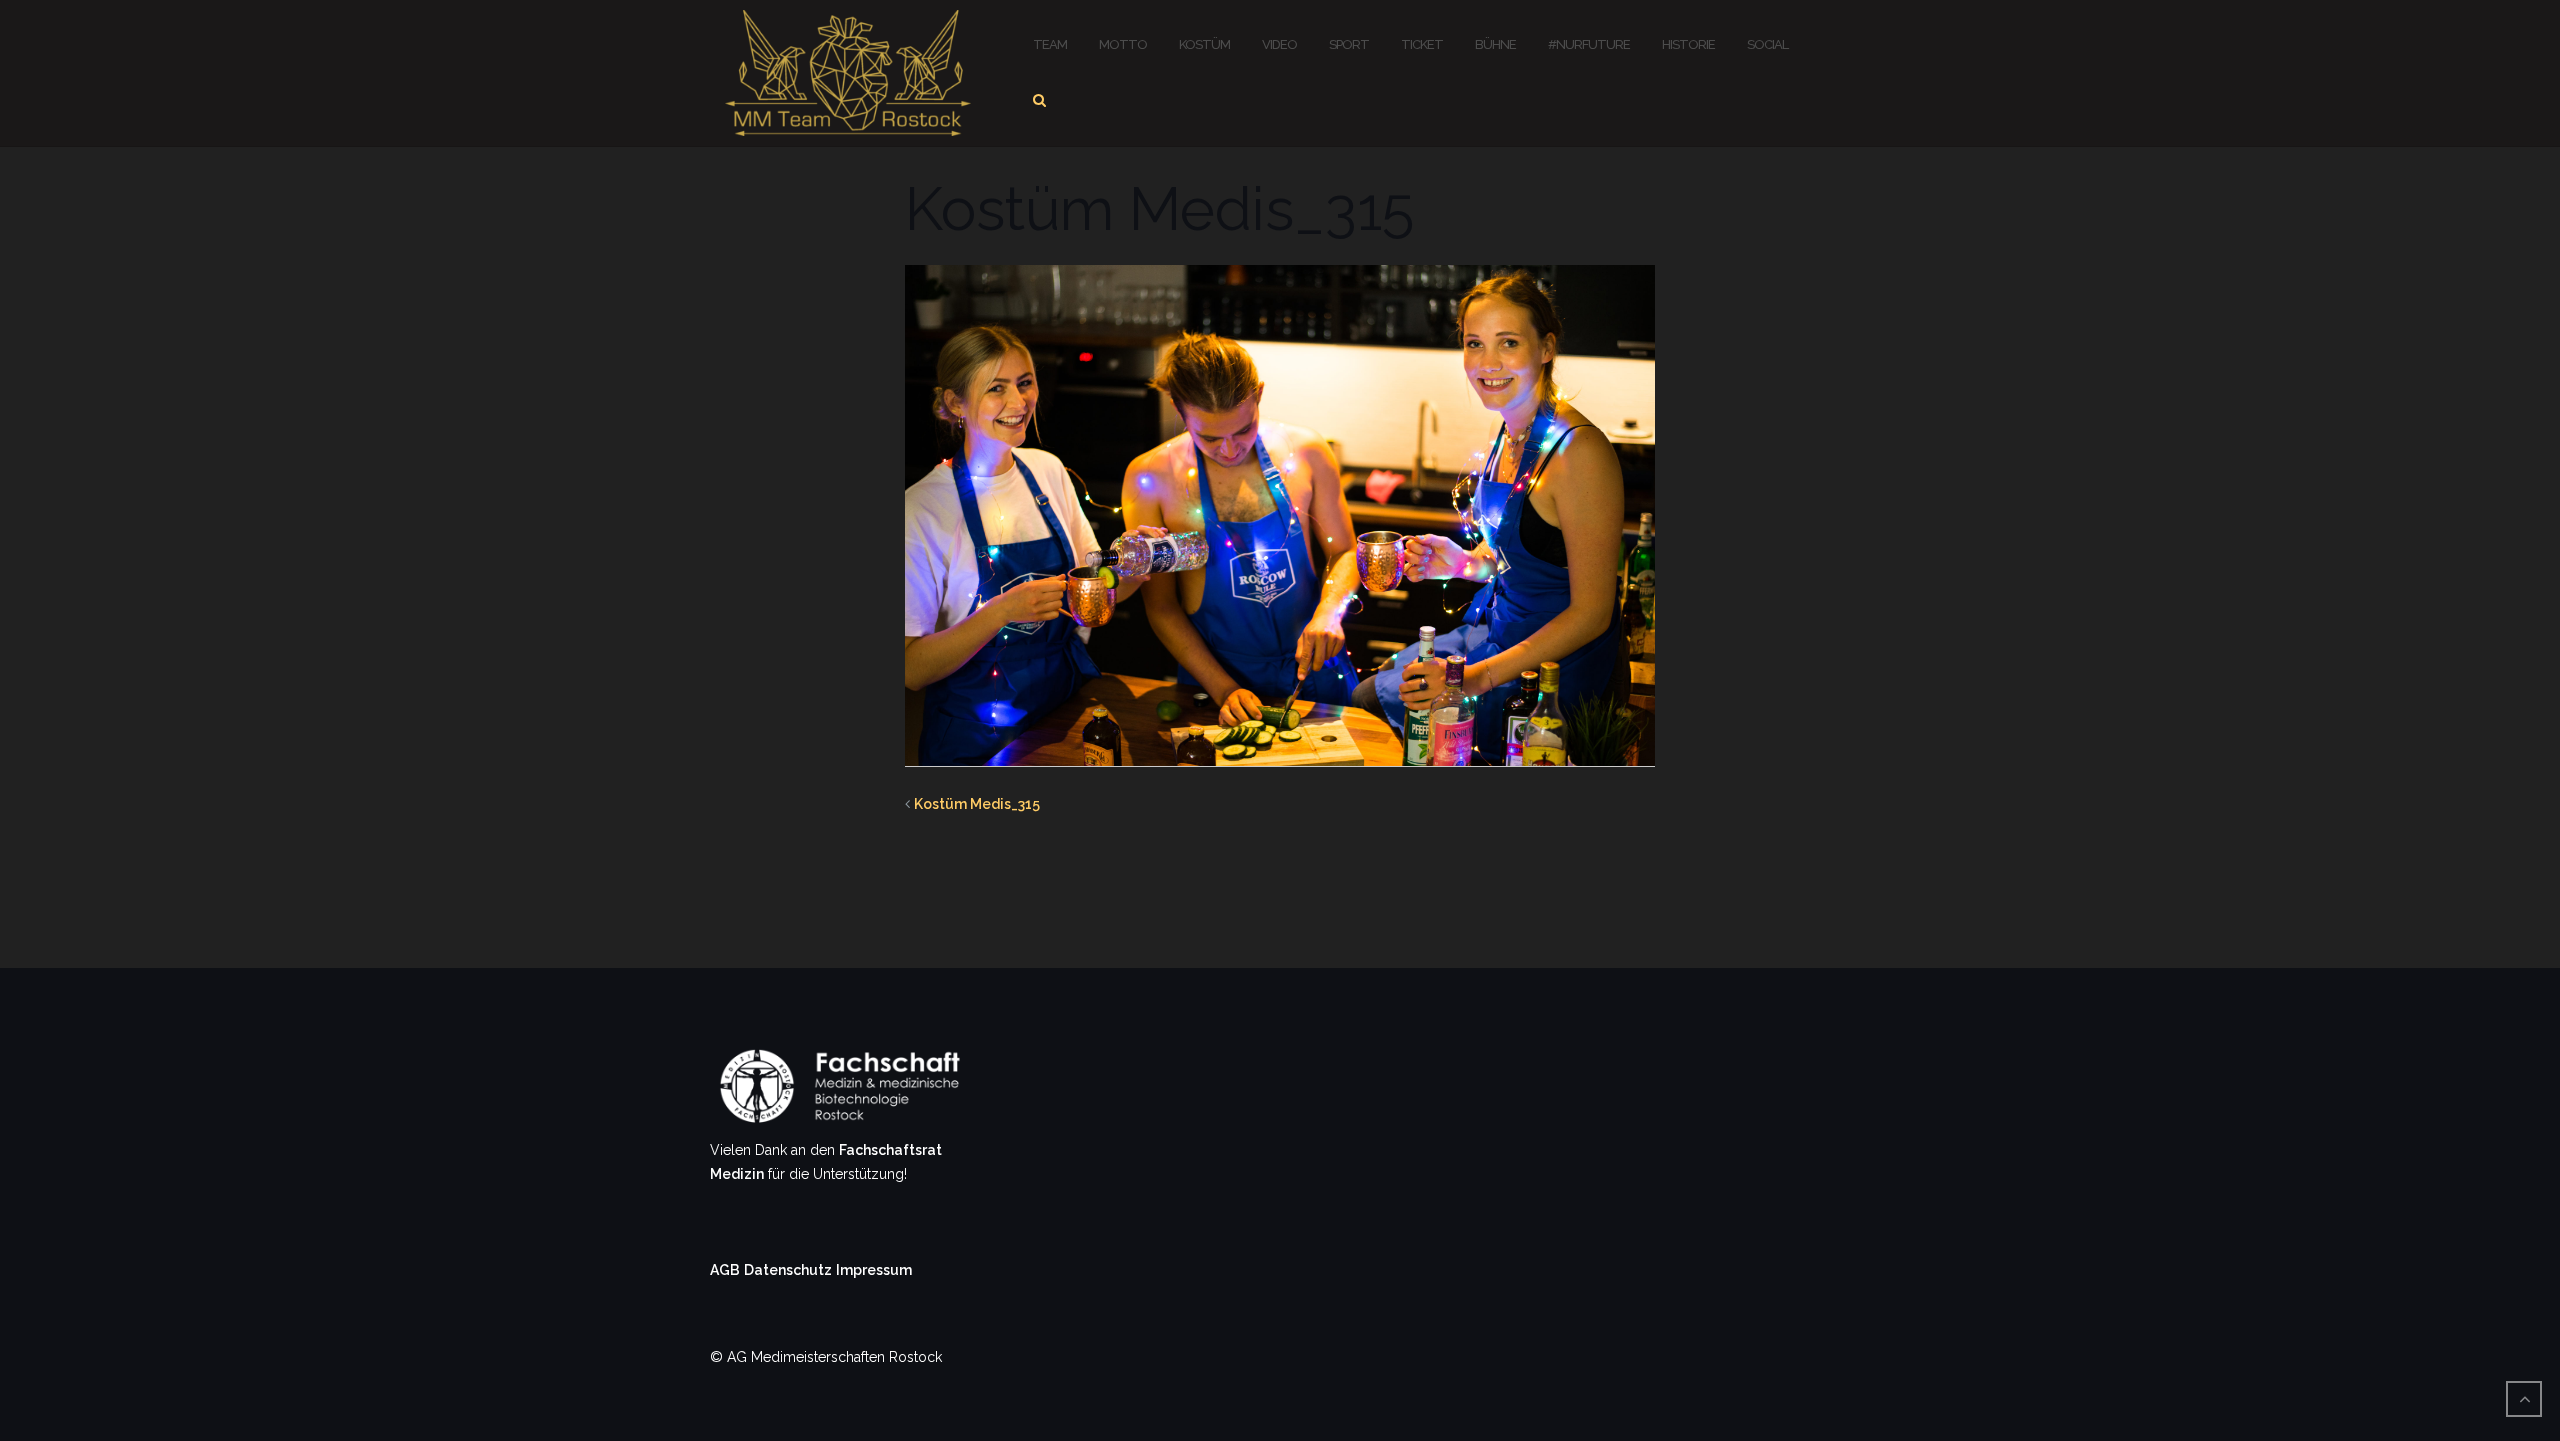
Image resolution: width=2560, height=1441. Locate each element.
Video (1279, 44)
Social (1767, 44)
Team (1050, 44)
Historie (1688, 44)
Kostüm (1204, 44)
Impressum (874, 1270)
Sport (1349, 44)
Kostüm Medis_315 (977, 804)
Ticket (1422, 44)
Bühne (1495, 44)
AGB (725, 1270)
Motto (1123, 44)
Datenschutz (788, 1270)
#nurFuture (1589, 44)
